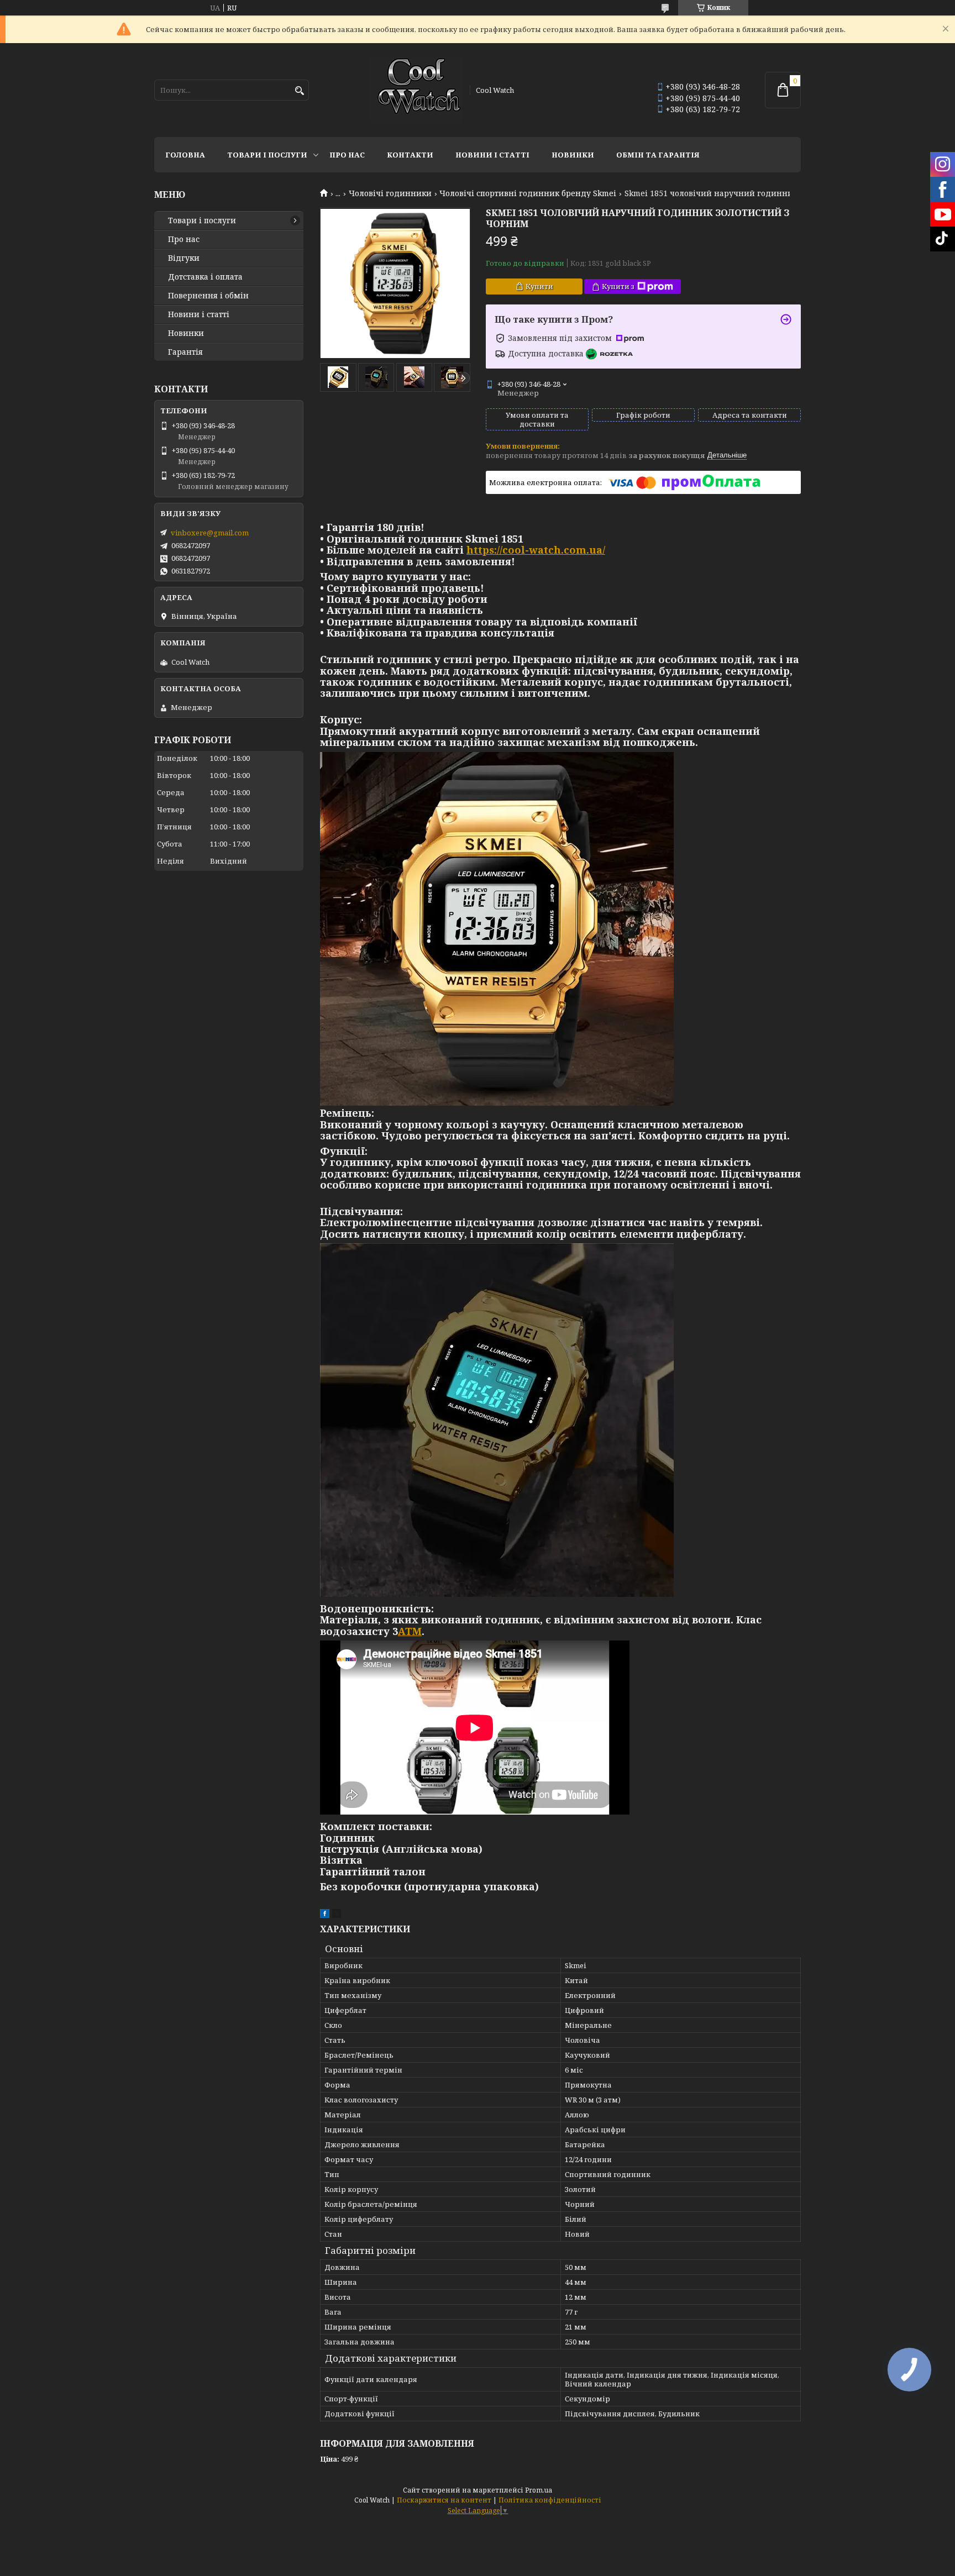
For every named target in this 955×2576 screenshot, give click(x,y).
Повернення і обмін (208, 296)
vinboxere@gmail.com (210, 533)
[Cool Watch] (416, 90)
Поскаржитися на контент (444, 2500)
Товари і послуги (267, 155)
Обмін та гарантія (658, 155)
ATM (410, 1631)
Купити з (618, 286)
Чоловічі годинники (390, 193)
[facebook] (325, 1915)
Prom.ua (539, 2490)
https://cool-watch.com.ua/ (536, 550)
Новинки (573, 155)
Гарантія (185, 352)
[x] (337, 1915)
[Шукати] (299, 91)
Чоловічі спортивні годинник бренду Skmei (528, 193)
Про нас (347, 155)
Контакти (410, 155)
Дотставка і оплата (205, 277)
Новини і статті (492, 155)
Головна (185, 155)
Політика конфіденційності (550, 2500)
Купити (539, 286)
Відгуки (184, 258)
